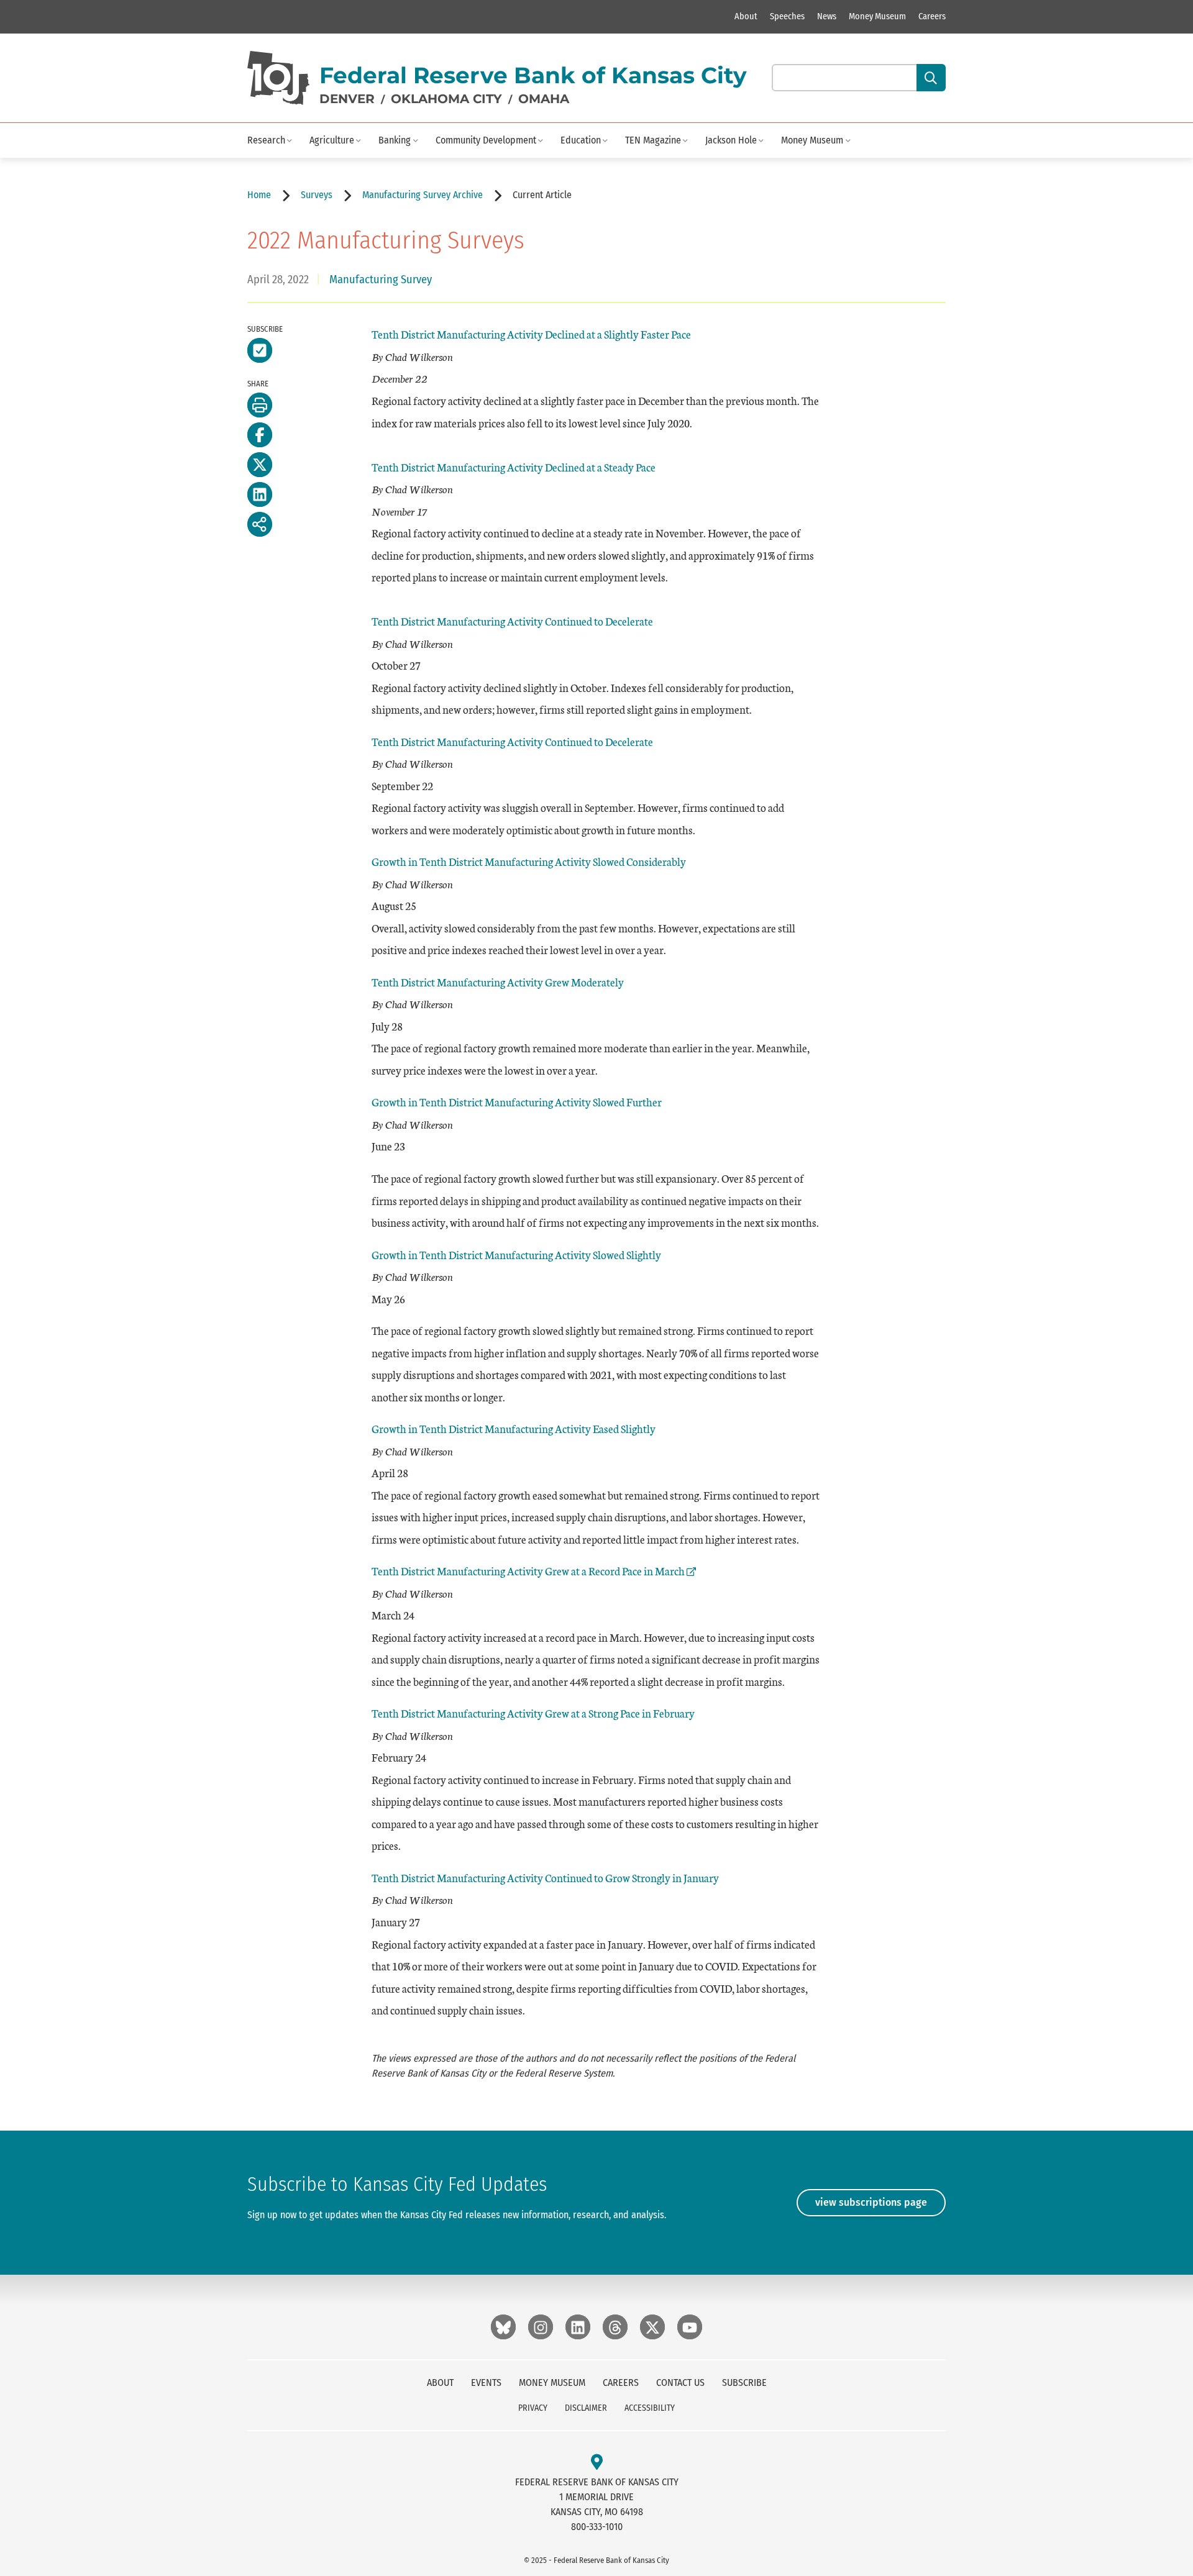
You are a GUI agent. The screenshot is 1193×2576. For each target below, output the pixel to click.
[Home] (278, 78)
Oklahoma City (446, 99)
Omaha (544, 99)
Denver (347, 99)
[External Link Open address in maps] (597, 2463)
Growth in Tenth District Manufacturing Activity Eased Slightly (514, 1428)
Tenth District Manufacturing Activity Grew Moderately (498, 982)
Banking (395, 140)
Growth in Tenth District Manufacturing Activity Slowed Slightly (516, 1254)
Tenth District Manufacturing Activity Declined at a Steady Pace (514, 467)
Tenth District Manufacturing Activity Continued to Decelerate (512, 621)
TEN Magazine (653, 140)
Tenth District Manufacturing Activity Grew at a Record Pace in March (528, 1571)
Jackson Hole (731, 140)
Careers (932, 16)
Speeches (787, 16)
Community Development (486, 140)
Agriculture (332, 140)
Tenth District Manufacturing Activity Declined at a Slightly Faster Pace (531, 334)
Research (266, 140)
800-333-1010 (597, 2527)
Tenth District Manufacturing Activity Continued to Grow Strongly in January (545, 1877)
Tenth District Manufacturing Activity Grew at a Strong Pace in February (533, 1713)
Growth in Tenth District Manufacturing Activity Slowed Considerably (529, 861)
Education (581, 140)
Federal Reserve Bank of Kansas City (533, 75)
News (827, 16)
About (746, 16)
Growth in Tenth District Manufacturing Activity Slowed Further (517, 1102)
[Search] (931, 78)
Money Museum (877, 16)
